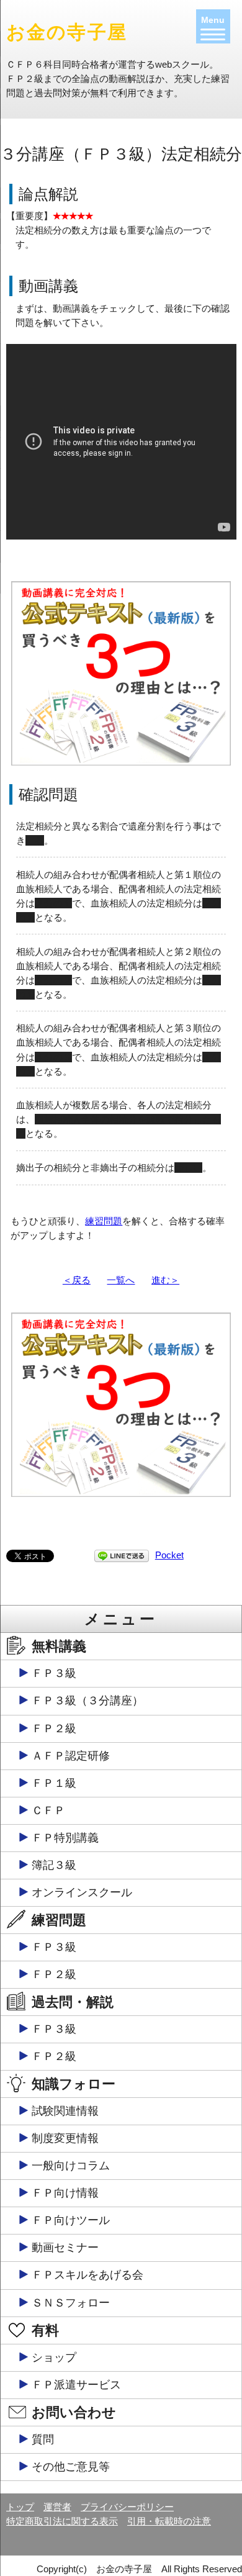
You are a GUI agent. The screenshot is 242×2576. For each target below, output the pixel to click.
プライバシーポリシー (127, 2507)
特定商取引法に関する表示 (62, 2521)
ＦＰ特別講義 (65, 1838)
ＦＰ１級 (54, 1783)
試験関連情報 (65, 2111)
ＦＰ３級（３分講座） (87, 1701)
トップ (20, 2507)
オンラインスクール (82, 1892)
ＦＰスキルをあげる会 (87, 2275)
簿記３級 (54, 1865)
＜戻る (77, 1280)
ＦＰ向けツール (71, 2220)
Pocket (169, 1555)
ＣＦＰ (48, 1810)
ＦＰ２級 (54, 1729)
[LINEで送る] (122, 1555)
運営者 (57, 2507)
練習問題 (104, 1221)
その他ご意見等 (71, 2467)
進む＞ (165, 1280)
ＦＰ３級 (54, 1673)
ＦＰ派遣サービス (76, 2385)
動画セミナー (65, 2248)
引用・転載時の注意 (169, 2521)
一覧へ (121, 1280)
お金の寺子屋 (67, 32)
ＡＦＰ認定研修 (71, 1756)
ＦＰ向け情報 (65, 2193)
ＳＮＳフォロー (71, 2303)
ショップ (54, 2357)
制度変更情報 (65, 2138)
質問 (43, 2439)
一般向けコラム (71, 2166)
